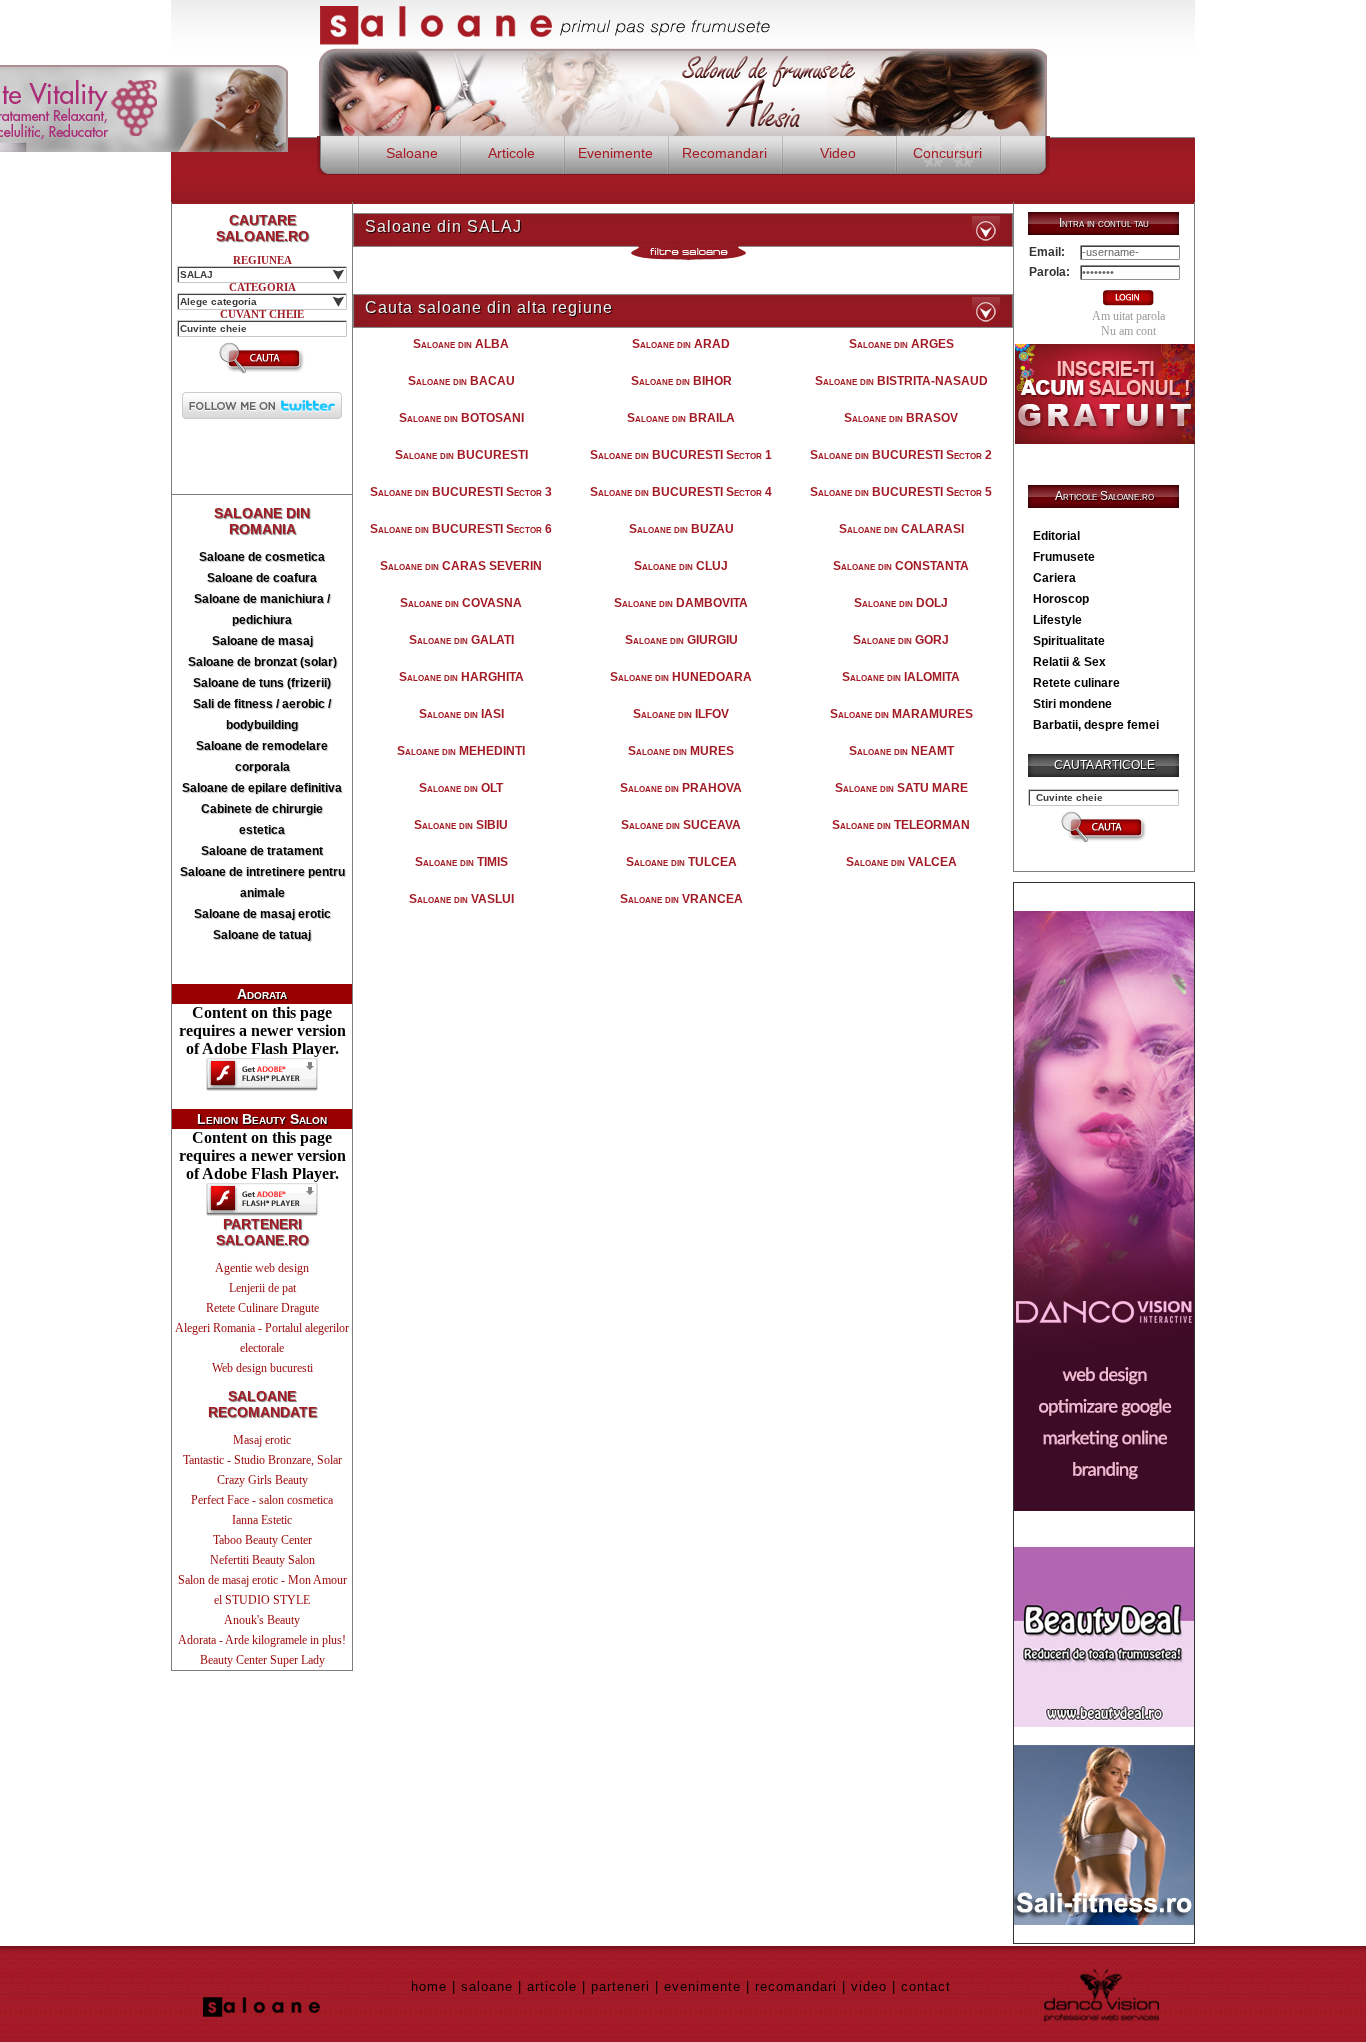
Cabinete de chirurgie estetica (262, 819)
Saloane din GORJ (901, 640)
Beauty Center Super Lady (262, 1660)
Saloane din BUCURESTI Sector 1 (681, 455)
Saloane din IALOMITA (901, 677)
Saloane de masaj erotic (262, 914)
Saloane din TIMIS (461, 862)
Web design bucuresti (262, 1368)
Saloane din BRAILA (681, 418)
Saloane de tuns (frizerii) (262, 683)
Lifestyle (1057, 620)
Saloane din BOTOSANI (461, 418)
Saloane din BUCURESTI (461, 455)
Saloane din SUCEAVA (681, 825)
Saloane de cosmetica (262, 557)
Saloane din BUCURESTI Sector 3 (461, 492)
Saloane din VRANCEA (681, 899)
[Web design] (1104, 1505)
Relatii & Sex (1069, 662)
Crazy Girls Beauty (262, 1480)
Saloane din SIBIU (461, 825)
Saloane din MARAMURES (901, 714)
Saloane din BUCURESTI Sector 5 (901, 492)
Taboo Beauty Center (262, 1540)
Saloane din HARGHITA (461, 677)
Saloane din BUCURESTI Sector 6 (461, 529)
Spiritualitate (1069, 641)
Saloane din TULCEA (681, 862)
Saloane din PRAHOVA (681, 788)
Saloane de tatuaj (262, 935)
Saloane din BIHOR (681, 381)
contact (926, 1986)
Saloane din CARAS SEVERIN (461, 566)
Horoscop (1061, 599)
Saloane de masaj (262, 641)
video (869, 1986)
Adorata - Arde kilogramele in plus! (262, 1640)
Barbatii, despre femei (1096, 725)
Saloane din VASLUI (461, 899)
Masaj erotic (262, 1440)
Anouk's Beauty (262, 1620)
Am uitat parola (1128, 316)
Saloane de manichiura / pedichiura (262, 609)
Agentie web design (262, 1268)
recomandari (796, 1986)
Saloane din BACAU (461, 381)
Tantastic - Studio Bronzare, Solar (262, 1460)
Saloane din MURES (681, 751)
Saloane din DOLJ (901, 603)
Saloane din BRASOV (901, 418)
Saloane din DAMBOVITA (681, 603)
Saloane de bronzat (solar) (262, 662)
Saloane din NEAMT (901, 751)
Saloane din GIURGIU (681, 640)
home (429, 1986)
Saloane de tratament (262, 851)
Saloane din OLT (461, 788)
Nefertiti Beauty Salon (262, 1560)
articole (552, 1986)
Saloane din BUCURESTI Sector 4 (681, 492)
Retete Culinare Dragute (262, 1308)
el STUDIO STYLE (262, 1600)
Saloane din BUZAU (681, 529)
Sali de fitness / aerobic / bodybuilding (262, 714)
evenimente (702, 1986)
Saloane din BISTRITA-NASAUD (901, 381)
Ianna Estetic (262, 1520)
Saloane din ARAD (681, 344)
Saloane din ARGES (901, 344)
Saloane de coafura (262, 578)
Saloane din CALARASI (901, 529)
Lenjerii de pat (262, 1288)
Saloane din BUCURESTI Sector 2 (901, 455)
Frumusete (1064, 557)
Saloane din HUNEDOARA (681, 677)
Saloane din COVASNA (461, 603)
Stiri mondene (1072, 704)
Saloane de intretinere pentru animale (262, 882)
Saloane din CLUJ (681, 566)
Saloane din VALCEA (901, 862)
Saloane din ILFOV (681, 714)
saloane (487, 1986)
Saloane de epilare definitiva (262, 788)
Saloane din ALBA (461, 344)
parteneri (620, 1986)
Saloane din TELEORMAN (901, 825)
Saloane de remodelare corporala (262, 756)
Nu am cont (1128, 331)
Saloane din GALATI (461, 640)
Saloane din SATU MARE (901, 788)
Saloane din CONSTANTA (901, 566)
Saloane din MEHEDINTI (461, 751)
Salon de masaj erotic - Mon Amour (262, 1580)
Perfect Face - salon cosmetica (262, 1500)
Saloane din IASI (461, 714)
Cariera (1054, 578)
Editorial (1056, 536)
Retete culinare (1076, 683)
